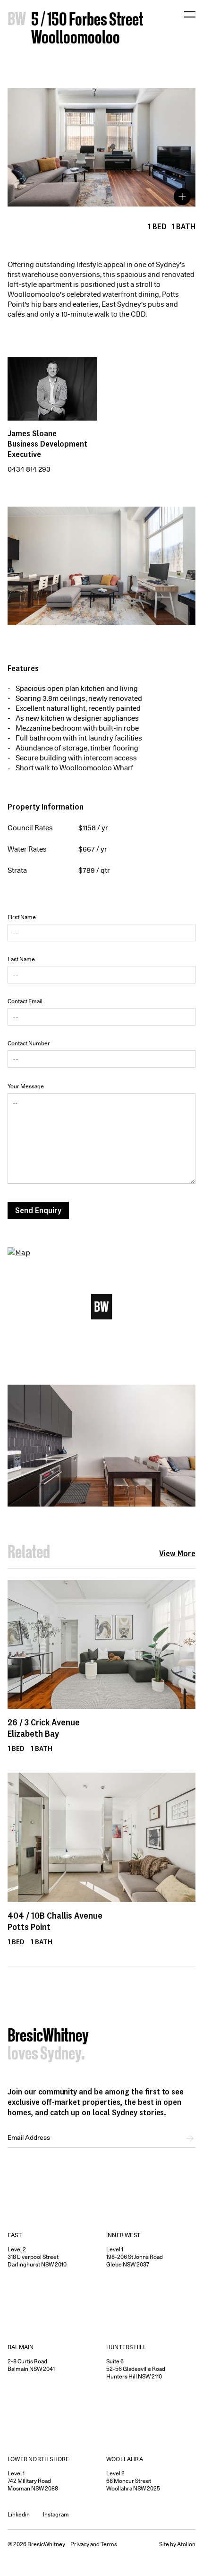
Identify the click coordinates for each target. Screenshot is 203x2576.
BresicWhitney (48, 2037)
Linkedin (19, 2514)
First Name (22, 917)
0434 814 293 (29, 469)
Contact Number (29, 1043)
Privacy (80, 2544)
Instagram (56, 2514)
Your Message (26, 1086)
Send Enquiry (38, 1210)
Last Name (21, 959)
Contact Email (25, 1001)
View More (177, 1553)
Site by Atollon (177, 2544)
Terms (109, 2544)
